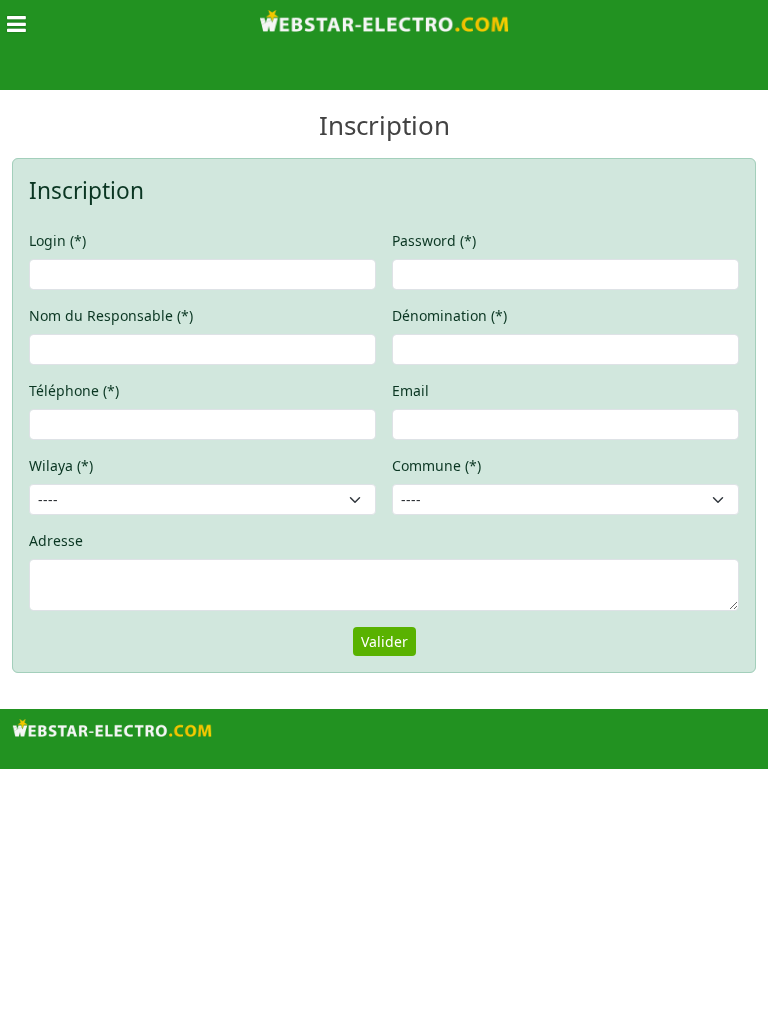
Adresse (56, 540)
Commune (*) (436, 465)
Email (410, 390)
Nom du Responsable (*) (111, 315)
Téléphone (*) (74, 390)
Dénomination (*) (449, 315)
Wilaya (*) (61, 465)
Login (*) (57, 240)
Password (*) (434, 240)
